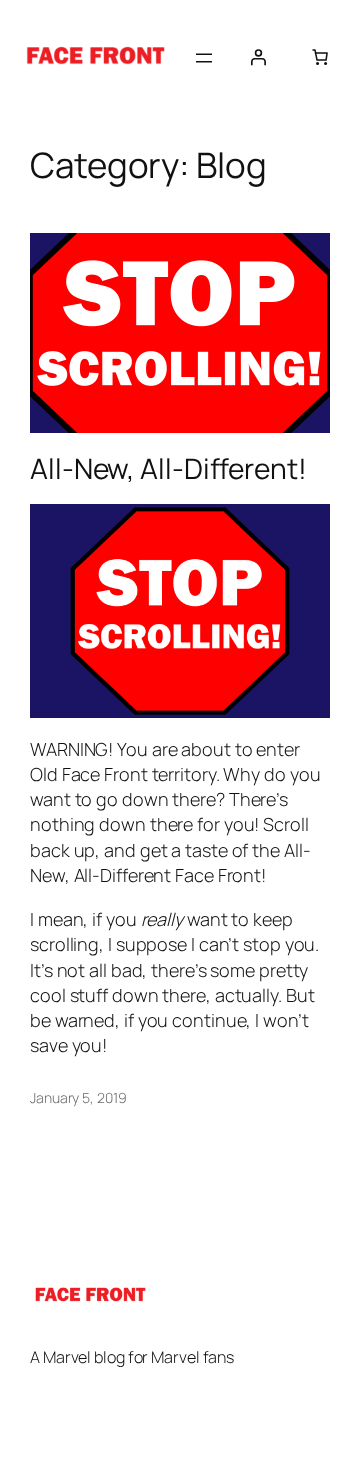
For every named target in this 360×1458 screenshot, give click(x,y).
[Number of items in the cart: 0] (320, 57)
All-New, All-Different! (168, 469)
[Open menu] (204, 58)
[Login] (258, 57)
